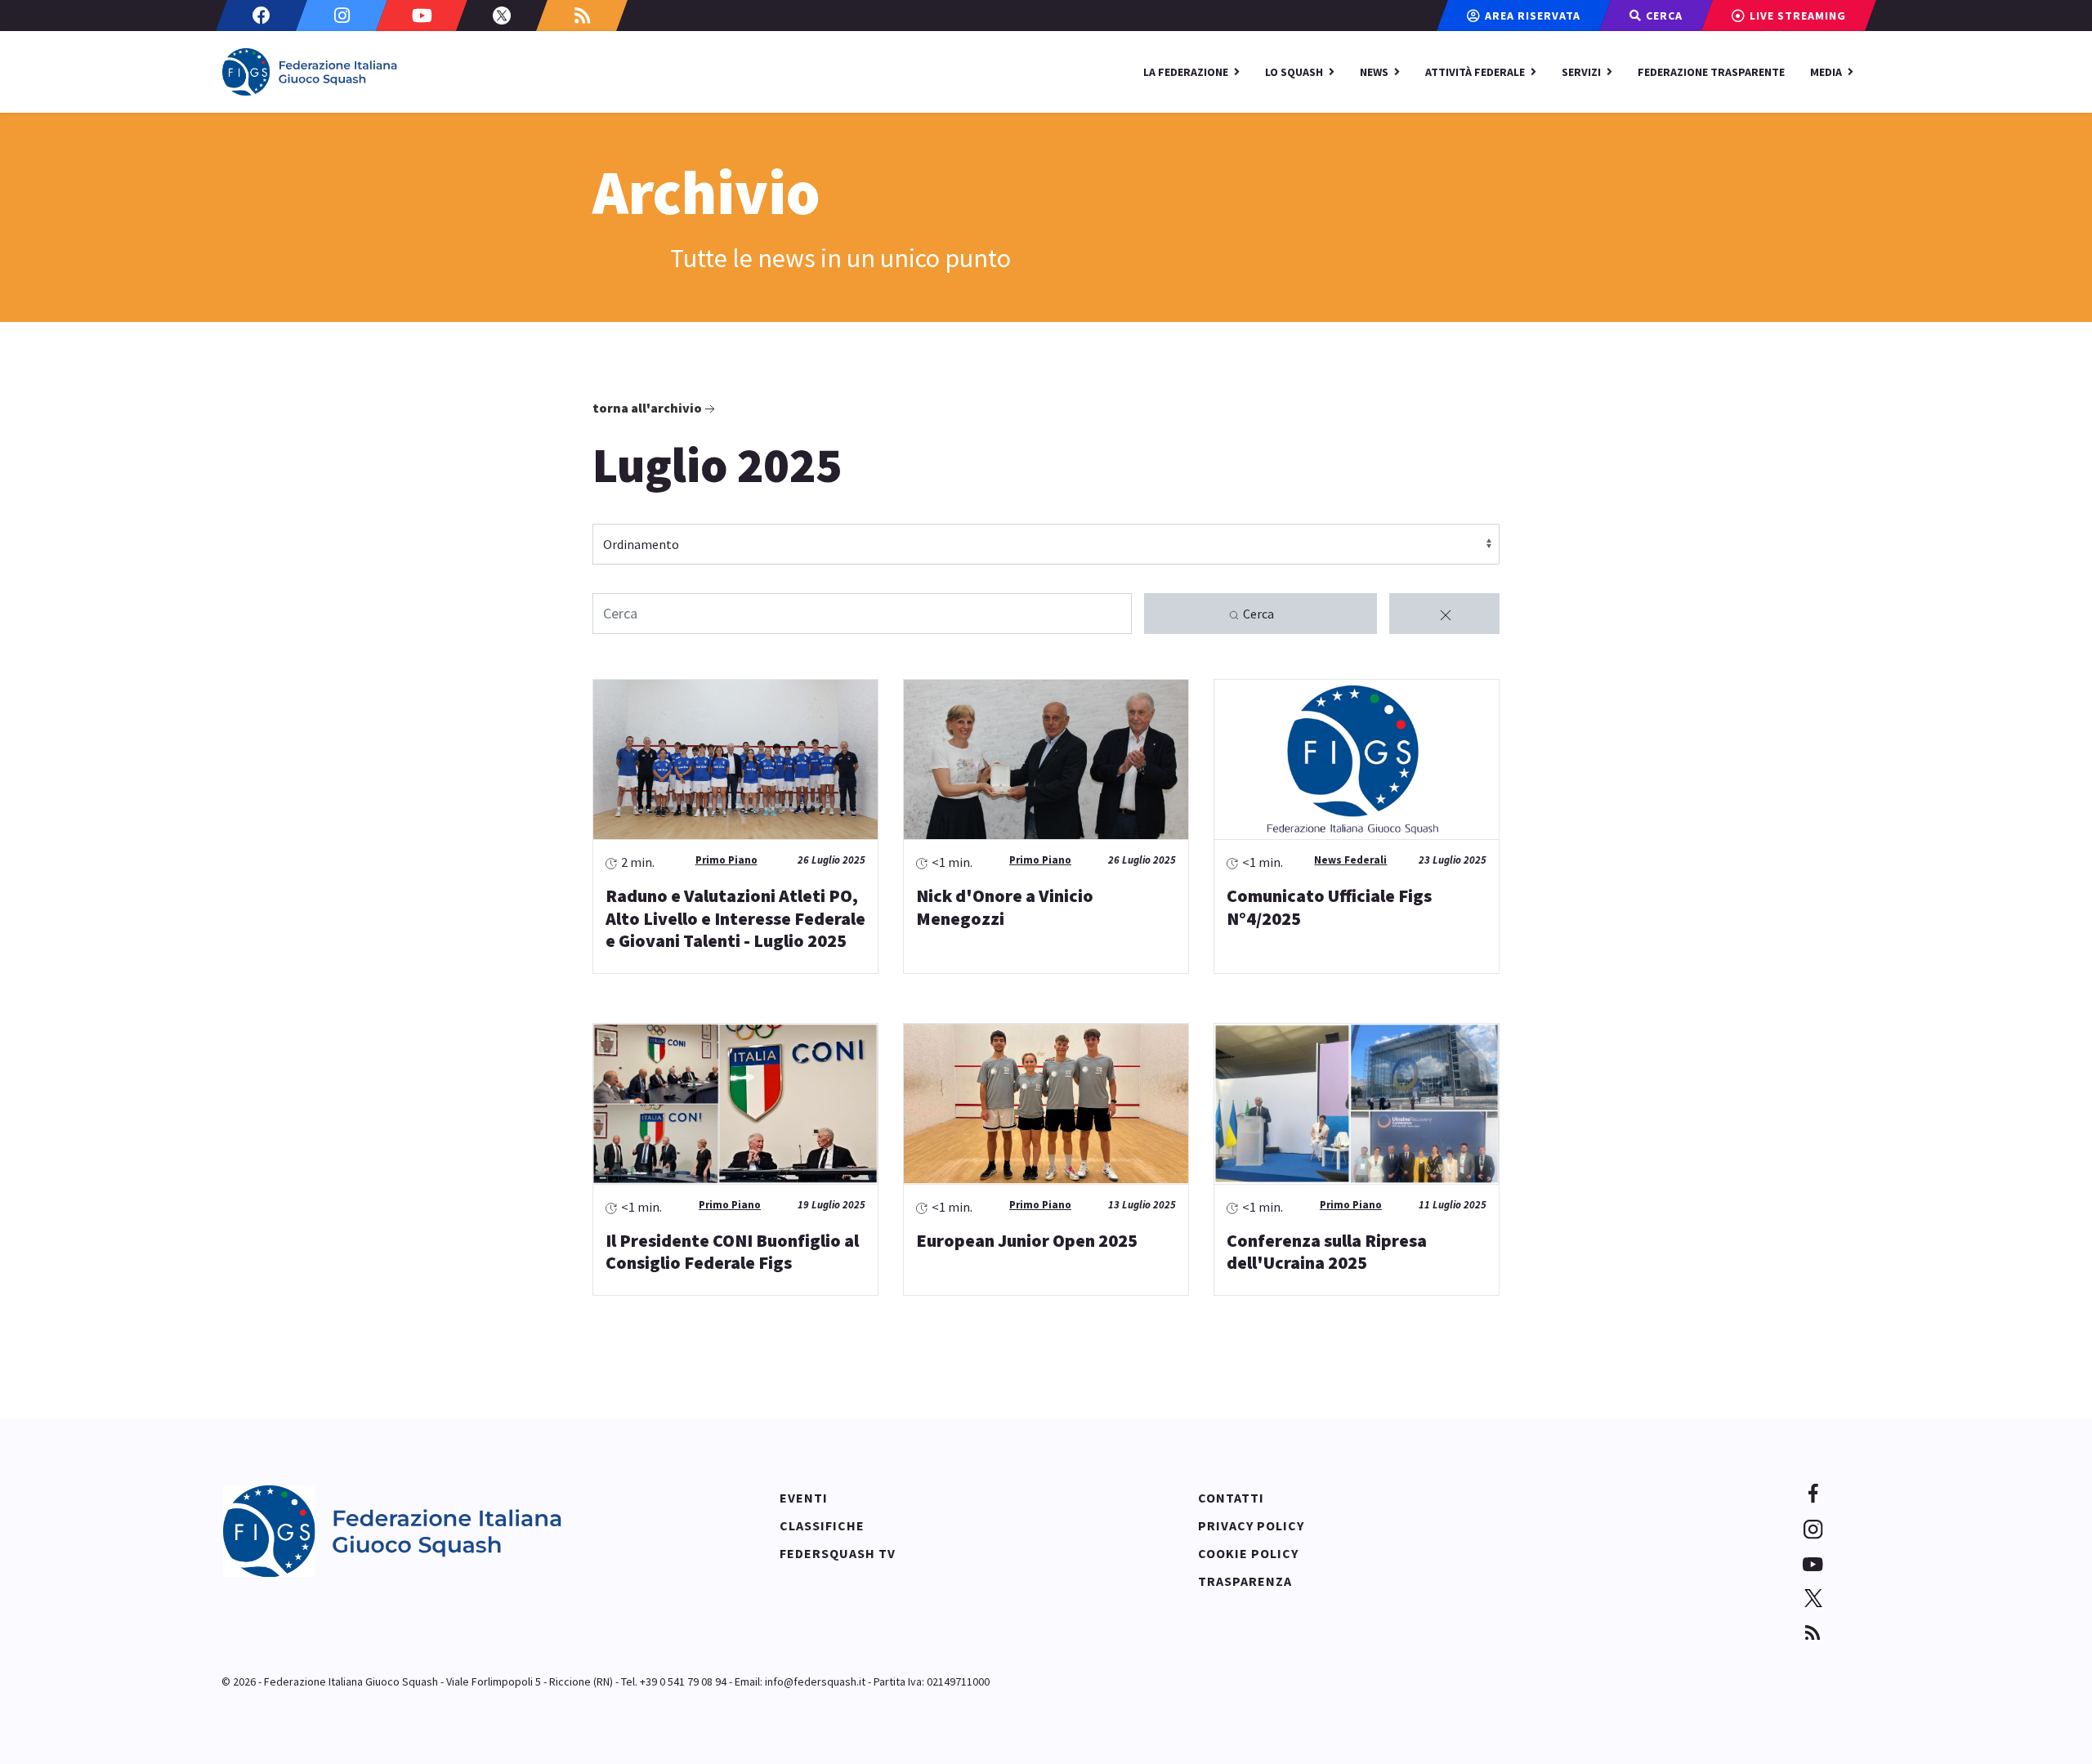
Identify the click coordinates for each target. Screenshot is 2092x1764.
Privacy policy (1251, 1525)
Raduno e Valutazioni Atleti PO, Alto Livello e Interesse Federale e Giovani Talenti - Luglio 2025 (735, 918)
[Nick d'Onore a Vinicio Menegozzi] (1046, 760)
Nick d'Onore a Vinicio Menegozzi (1005, 907)
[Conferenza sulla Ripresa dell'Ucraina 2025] (1357, 1104)
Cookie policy (1248, 1553)
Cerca (1257, 614)
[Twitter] (502, 16)
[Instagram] (342, 16)
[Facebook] (261, 16)
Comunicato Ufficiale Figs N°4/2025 (1329, 907)
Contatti (1231, 1498)
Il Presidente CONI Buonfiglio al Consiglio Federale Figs (732, 1252)
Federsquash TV (838, 1553)
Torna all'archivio (647, 408)
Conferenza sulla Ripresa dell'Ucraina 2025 (1327, 1252)
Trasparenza (1245, 1581)
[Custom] (582, 16)
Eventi (804, 1498)
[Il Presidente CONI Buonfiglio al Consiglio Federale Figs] (735, 1104)
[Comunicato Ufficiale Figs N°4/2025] (1357, 760)
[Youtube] (422, 16)
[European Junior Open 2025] (1046, 1104)
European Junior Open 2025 (1027, 1240)
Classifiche (822, 1525)
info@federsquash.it (815, 1681)
